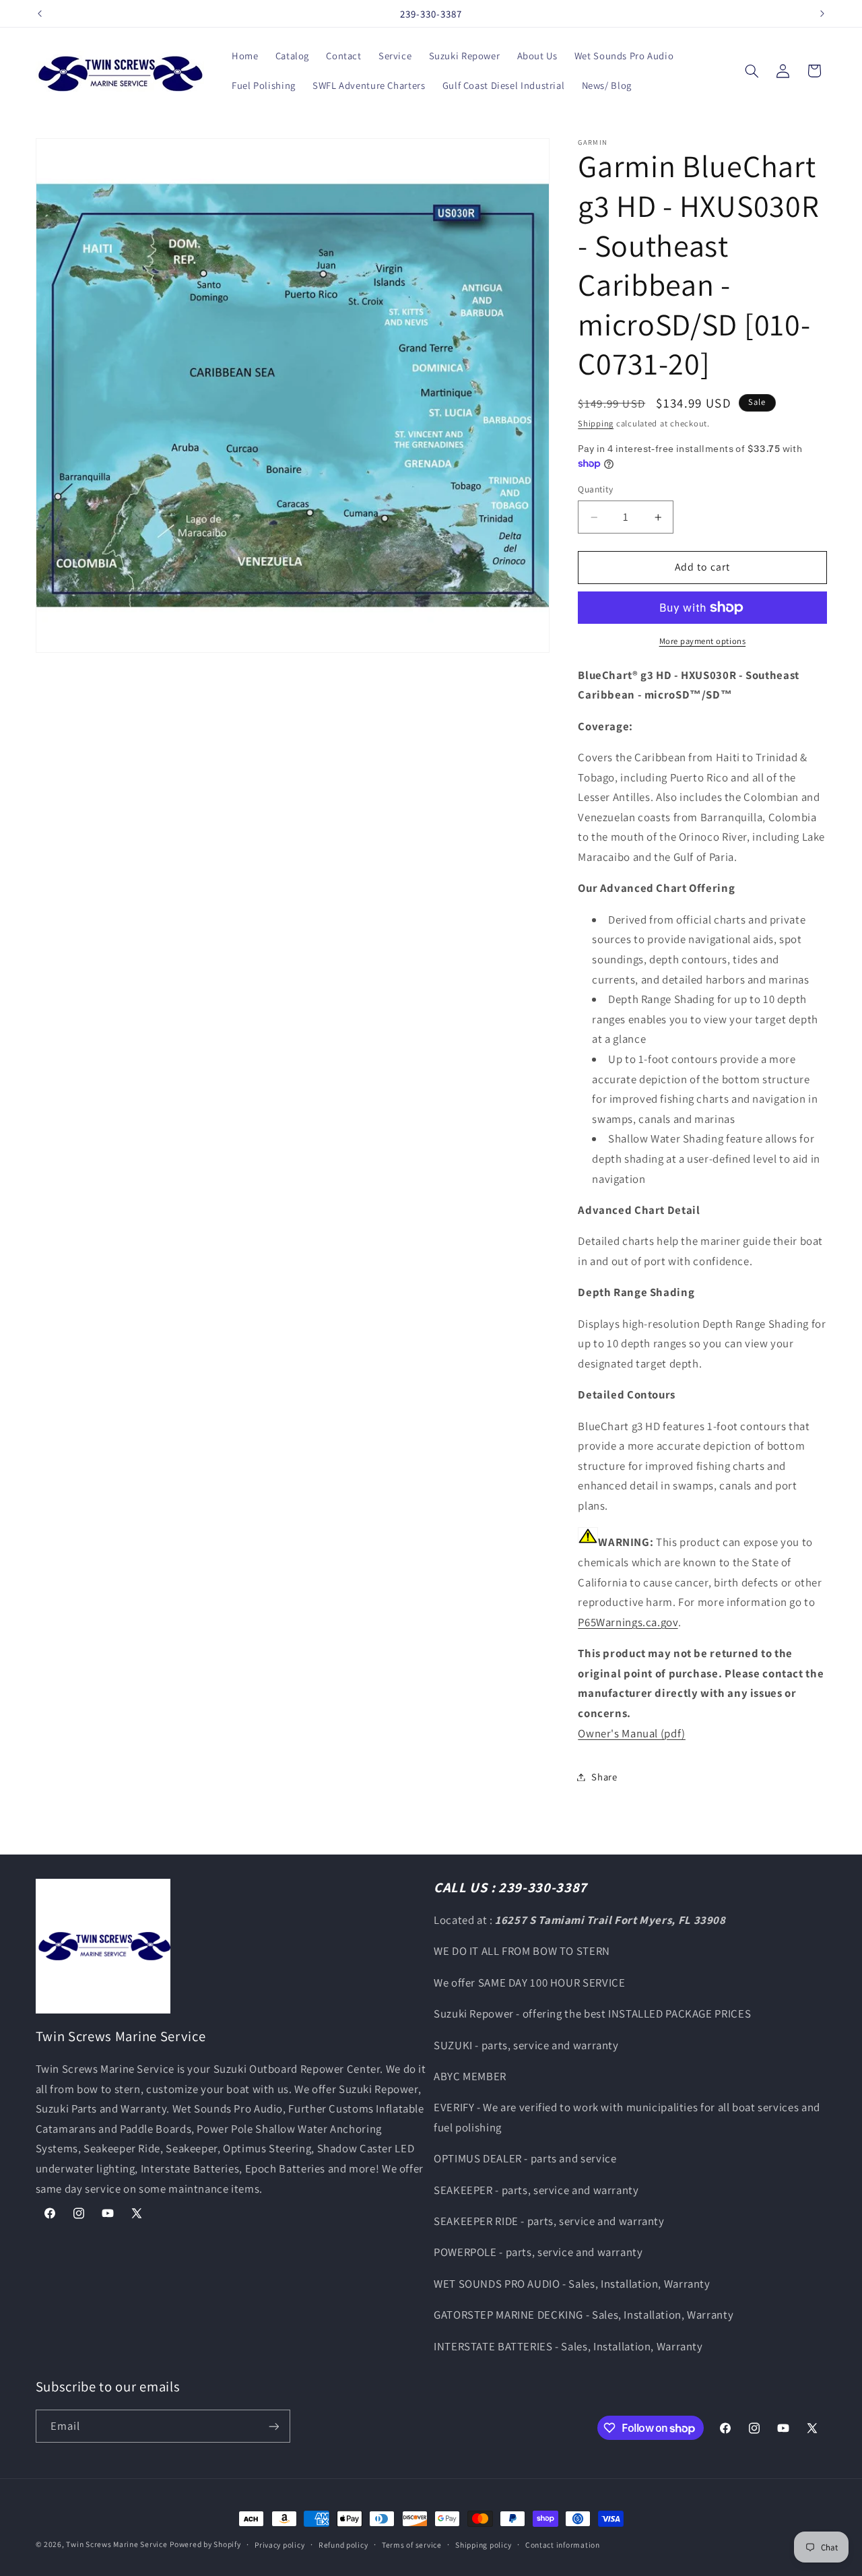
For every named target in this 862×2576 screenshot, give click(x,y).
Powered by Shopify (205, 2544)
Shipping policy (483, 2545)
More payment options (703, 641)
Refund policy (343, 2545)
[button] (752, 71)
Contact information (563, 2545)
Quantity (595, 490)
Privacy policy (279, 2545)
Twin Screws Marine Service (117, 2544)
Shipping (596, 423)
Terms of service (412, 2545)
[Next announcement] (822, 13)
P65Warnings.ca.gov (628, 1622)
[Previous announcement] (40, 13)
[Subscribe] (273, 2426)
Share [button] (604, 1777)
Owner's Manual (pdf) (632, 1733)
